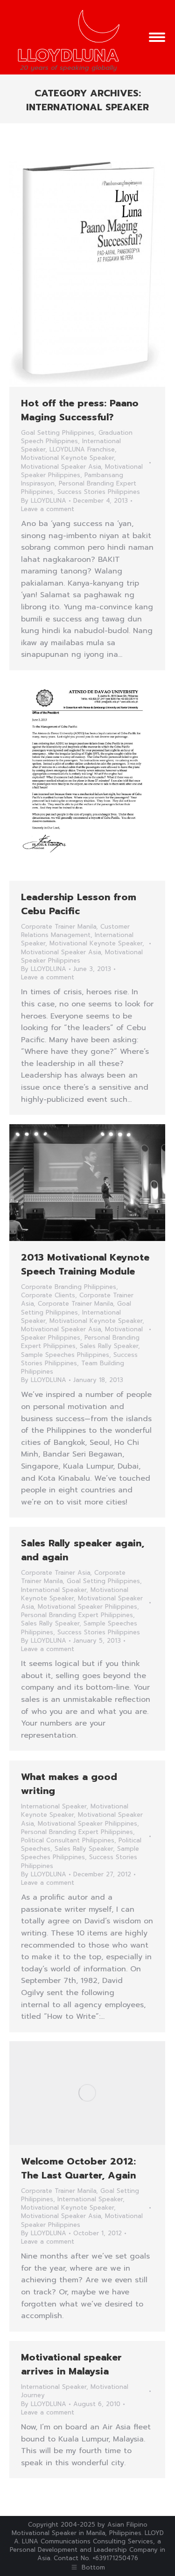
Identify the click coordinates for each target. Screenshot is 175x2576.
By (44, 501)
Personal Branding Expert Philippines (77, 1615)
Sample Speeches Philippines (65, 1355)
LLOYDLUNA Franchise (82, 449)
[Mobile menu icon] (157, 37)
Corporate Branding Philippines (69, 1287)
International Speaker (54, 1590)
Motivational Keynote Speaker (67, 458)
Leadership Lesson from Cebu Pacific (79, 904)
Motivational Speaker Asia (61, 467)
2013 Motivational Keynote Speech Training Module (85, 1264)
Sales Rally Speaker (109, 1346)
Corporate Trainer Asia (56, 1573)
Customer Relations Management (75, 931)
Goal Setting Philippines (58, 433)
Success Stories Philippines (99, 492)
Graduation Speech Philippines (77, 437)
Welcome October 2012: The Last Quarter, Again (78, 2168)
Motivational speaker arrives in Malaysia (71, 2364)
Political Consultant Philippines (68, 1840)
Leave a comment (48, 509)
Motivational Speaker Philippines (87, 1607)
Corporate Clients (48, 1295)
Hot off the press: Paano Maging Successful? (80, 410)
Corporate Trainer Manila (59, 927)
